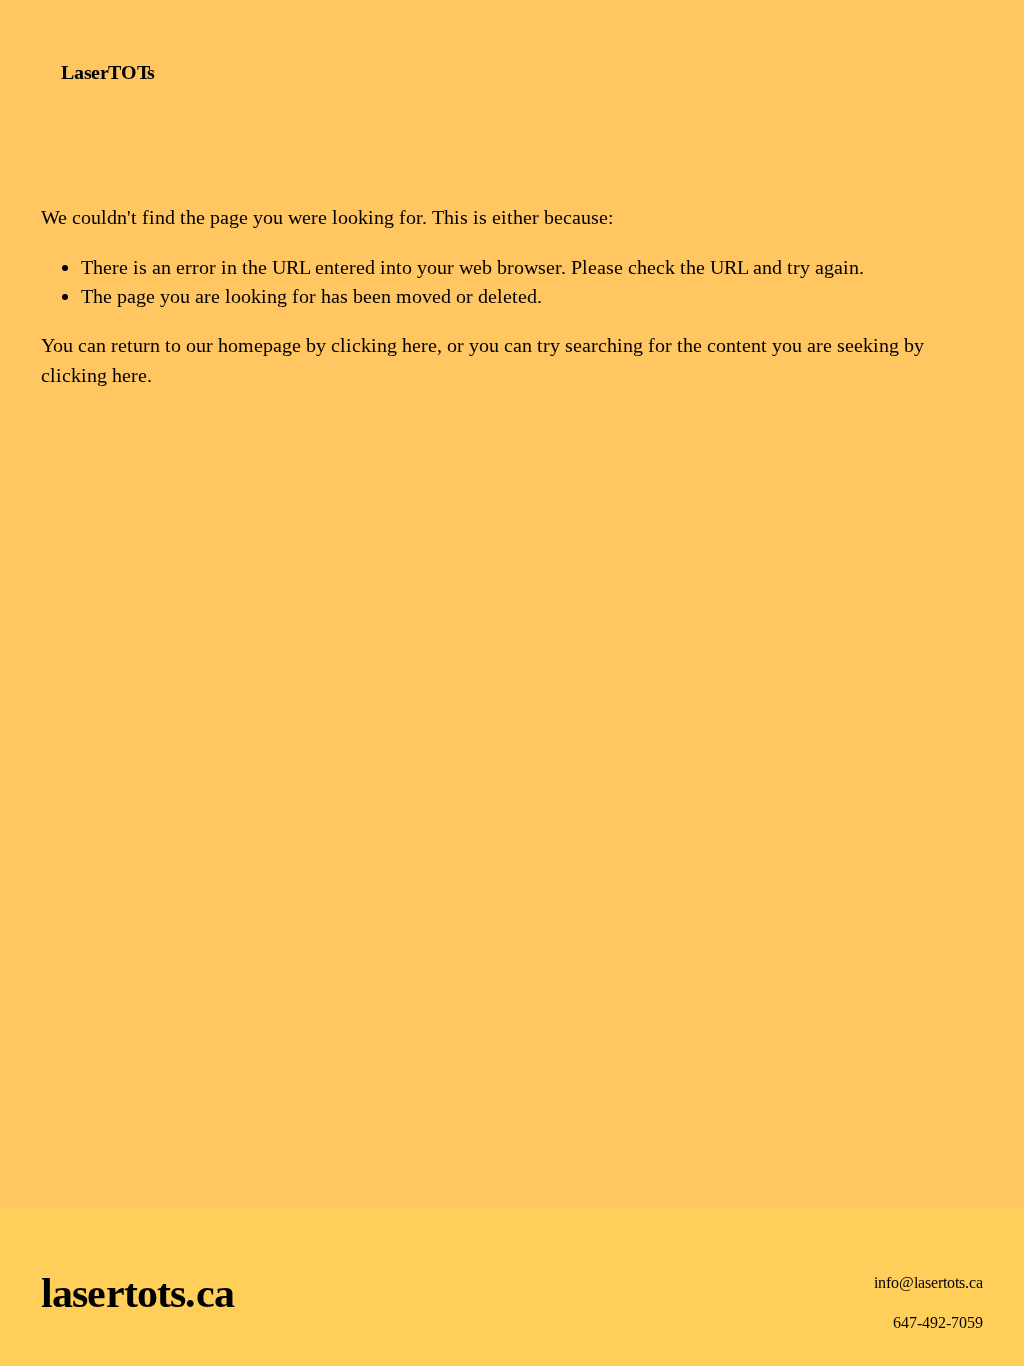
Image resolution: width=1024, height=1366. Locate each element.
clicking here (384, 345)
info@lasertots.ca (928, 1282)
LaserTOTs (107, 72)
